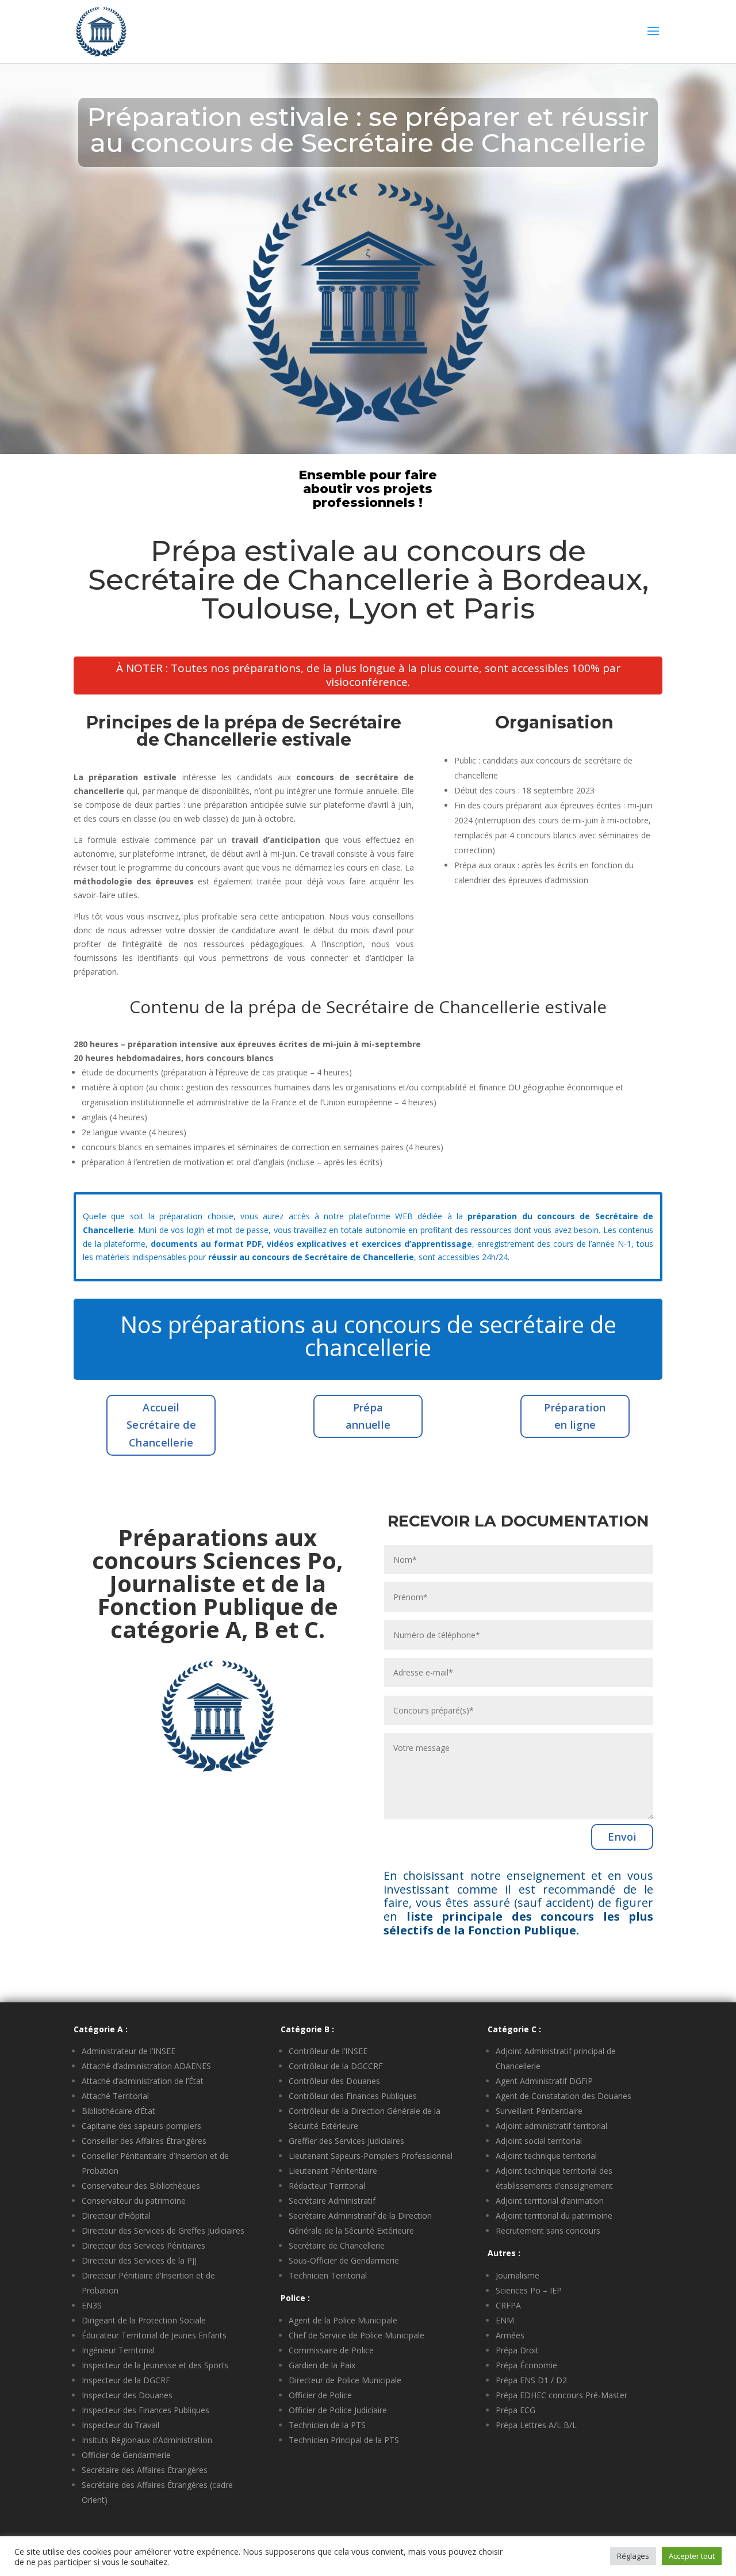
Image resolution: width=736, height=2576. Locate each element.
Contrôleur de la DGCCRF (336, 2066)
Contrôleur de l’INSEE (328, 2051)
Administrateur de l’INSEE (129, 2051)
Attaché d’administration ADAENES (146, 2066)
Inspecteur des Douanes (127, 2395)
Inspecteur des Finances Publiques (145, 2410)
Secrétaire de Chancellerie (337, 2245)
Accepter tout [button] (692, 2556)
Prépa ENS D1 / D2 (531, 2380)
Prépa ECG (515, 2410)
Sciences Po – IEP (529, 2290)
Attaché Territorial (115, 2096)
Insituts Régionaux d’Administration (147, 2440)
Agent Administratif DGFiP (544, 2081)
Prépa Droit (517, 2350)
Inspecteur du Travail (120, 2425)
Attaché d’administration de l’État (143, 2081)
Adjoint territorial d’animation (550, 2201)
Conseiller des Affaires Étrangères (144, 2141)
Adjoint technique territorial (546, 2156)
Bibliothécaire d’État (118, 2111)
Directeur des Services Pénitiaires (143, 2245)
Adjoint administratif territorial (551, 2126)
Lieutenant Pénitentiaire (333, 2171)
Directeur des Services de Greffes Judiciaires (163, 2230)
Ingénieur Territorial (118, 2350)
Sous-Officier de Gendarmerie (344, 2260)
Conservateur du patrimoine (134, 2201)
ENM (505, 2320)
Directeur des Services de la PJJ (139, 2260)
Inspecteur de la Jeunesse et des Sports (155, 2365)
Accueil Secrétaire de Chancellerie (161, 1425)
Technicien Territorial (328, 2275)
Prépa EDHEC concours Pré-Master (561, 2395)
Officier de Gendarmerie (126, 2455)
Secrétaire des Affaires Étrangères (145, 2470)
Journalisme (517, 2275)
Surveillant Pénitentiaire (539, 2111)
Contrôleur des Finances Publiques (353, 2096)
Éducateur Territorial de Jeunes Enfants (154, 2335)
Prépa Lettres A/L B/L (536, 2425)
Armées (510, 2335)
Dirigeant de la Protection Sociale (144, 2320)
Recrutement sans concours (548, 2230)
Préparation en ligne (575, 1416)
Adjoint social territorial (539, 2141)
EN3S (92, 2305)
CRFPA (508, 2305)
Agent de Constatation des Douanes (563, 2096)
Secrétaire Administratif (332, 2201)
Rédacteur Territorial (327, 2186)
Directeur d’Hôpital (116, 2216)
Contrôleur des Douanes (334, 2081)
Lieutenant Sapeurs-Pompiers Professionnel (371, 2156)
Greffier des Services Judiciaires (346, 2141)
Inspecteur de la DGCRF (126, 2380)
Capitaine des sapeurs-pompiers (141, 2126)
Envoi (622, 1837)
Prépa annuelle (368, 1416)
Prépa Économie (526, 2365)
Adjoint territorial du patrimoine (554, 2216)
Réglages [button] (633, 2556)
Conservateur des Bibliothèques (141, 2186)
